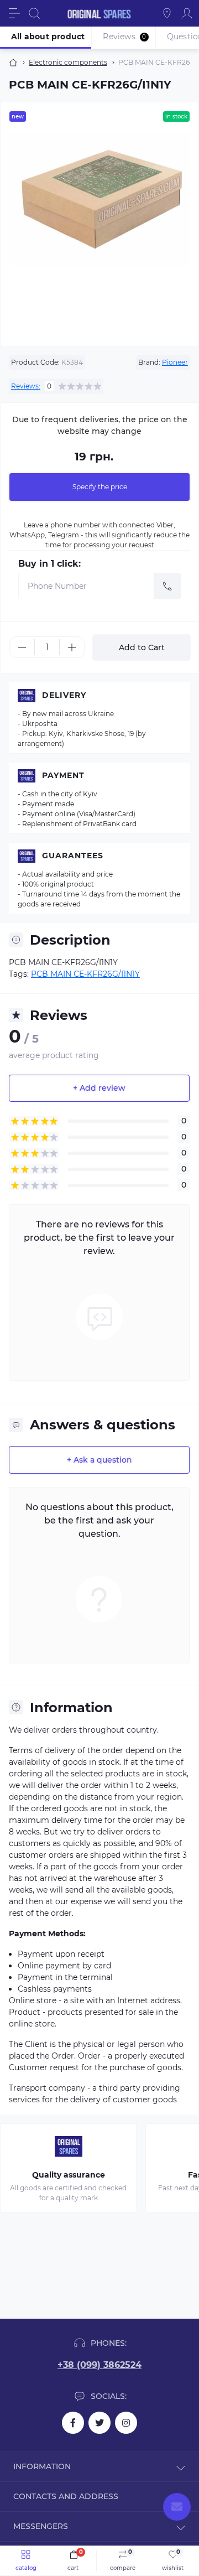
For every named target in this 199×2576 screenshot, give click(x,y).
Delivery (64, 695)
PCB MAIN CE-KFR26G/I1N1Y (85, 974)
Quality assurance (69, 2175)
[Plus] (72, 647)
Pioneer (175, 362)
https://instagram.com (126, 2423)
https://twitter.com (99, 2423)
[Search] (34, 13)
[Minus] (22, 647)
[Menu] (14, 13)
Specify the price (100, 487)
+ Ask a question (99, 1460)
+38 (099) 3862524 (99, 2365)
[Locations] (167, 13)
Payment (63, 775)
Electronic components (68, 62)
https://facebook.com (73, 2423)
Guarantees (73, 856)
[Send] (167, 586)
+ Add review (99, 1088)
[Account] (187, 13)
